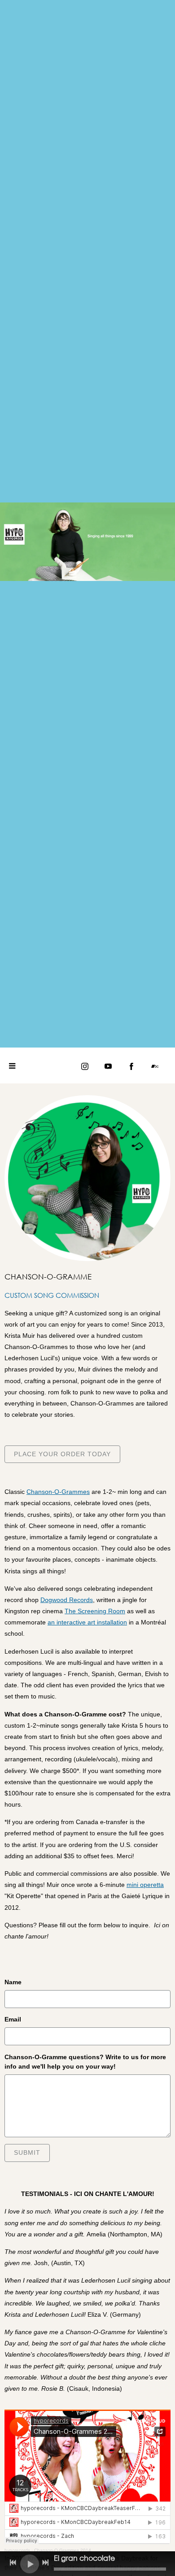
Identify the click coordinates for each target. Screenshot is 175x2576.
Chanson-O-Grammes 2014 (63, 2550)
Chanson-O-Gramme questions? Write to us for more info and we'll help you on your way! (85, 2062)
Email (13, 2019)
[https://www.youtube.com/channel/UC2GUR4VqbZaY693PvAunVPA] (108, 1066)
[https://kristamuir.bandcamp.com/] (155, 1066)
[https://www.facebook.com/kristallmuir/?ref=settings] (131, 1066)
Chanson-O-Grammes (58, 1492)
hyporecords (17, 2550)
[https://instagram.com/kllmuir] (85, 1066)
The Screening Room (95, 1611)
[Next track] (45, 2563)
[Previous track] (13, 2563)
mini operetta (145, 1885)
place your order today (62, 1454)
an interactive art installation (87, 1622)
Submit (27, 2152)
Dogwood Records (67, 1600)
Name (13, 1982)
